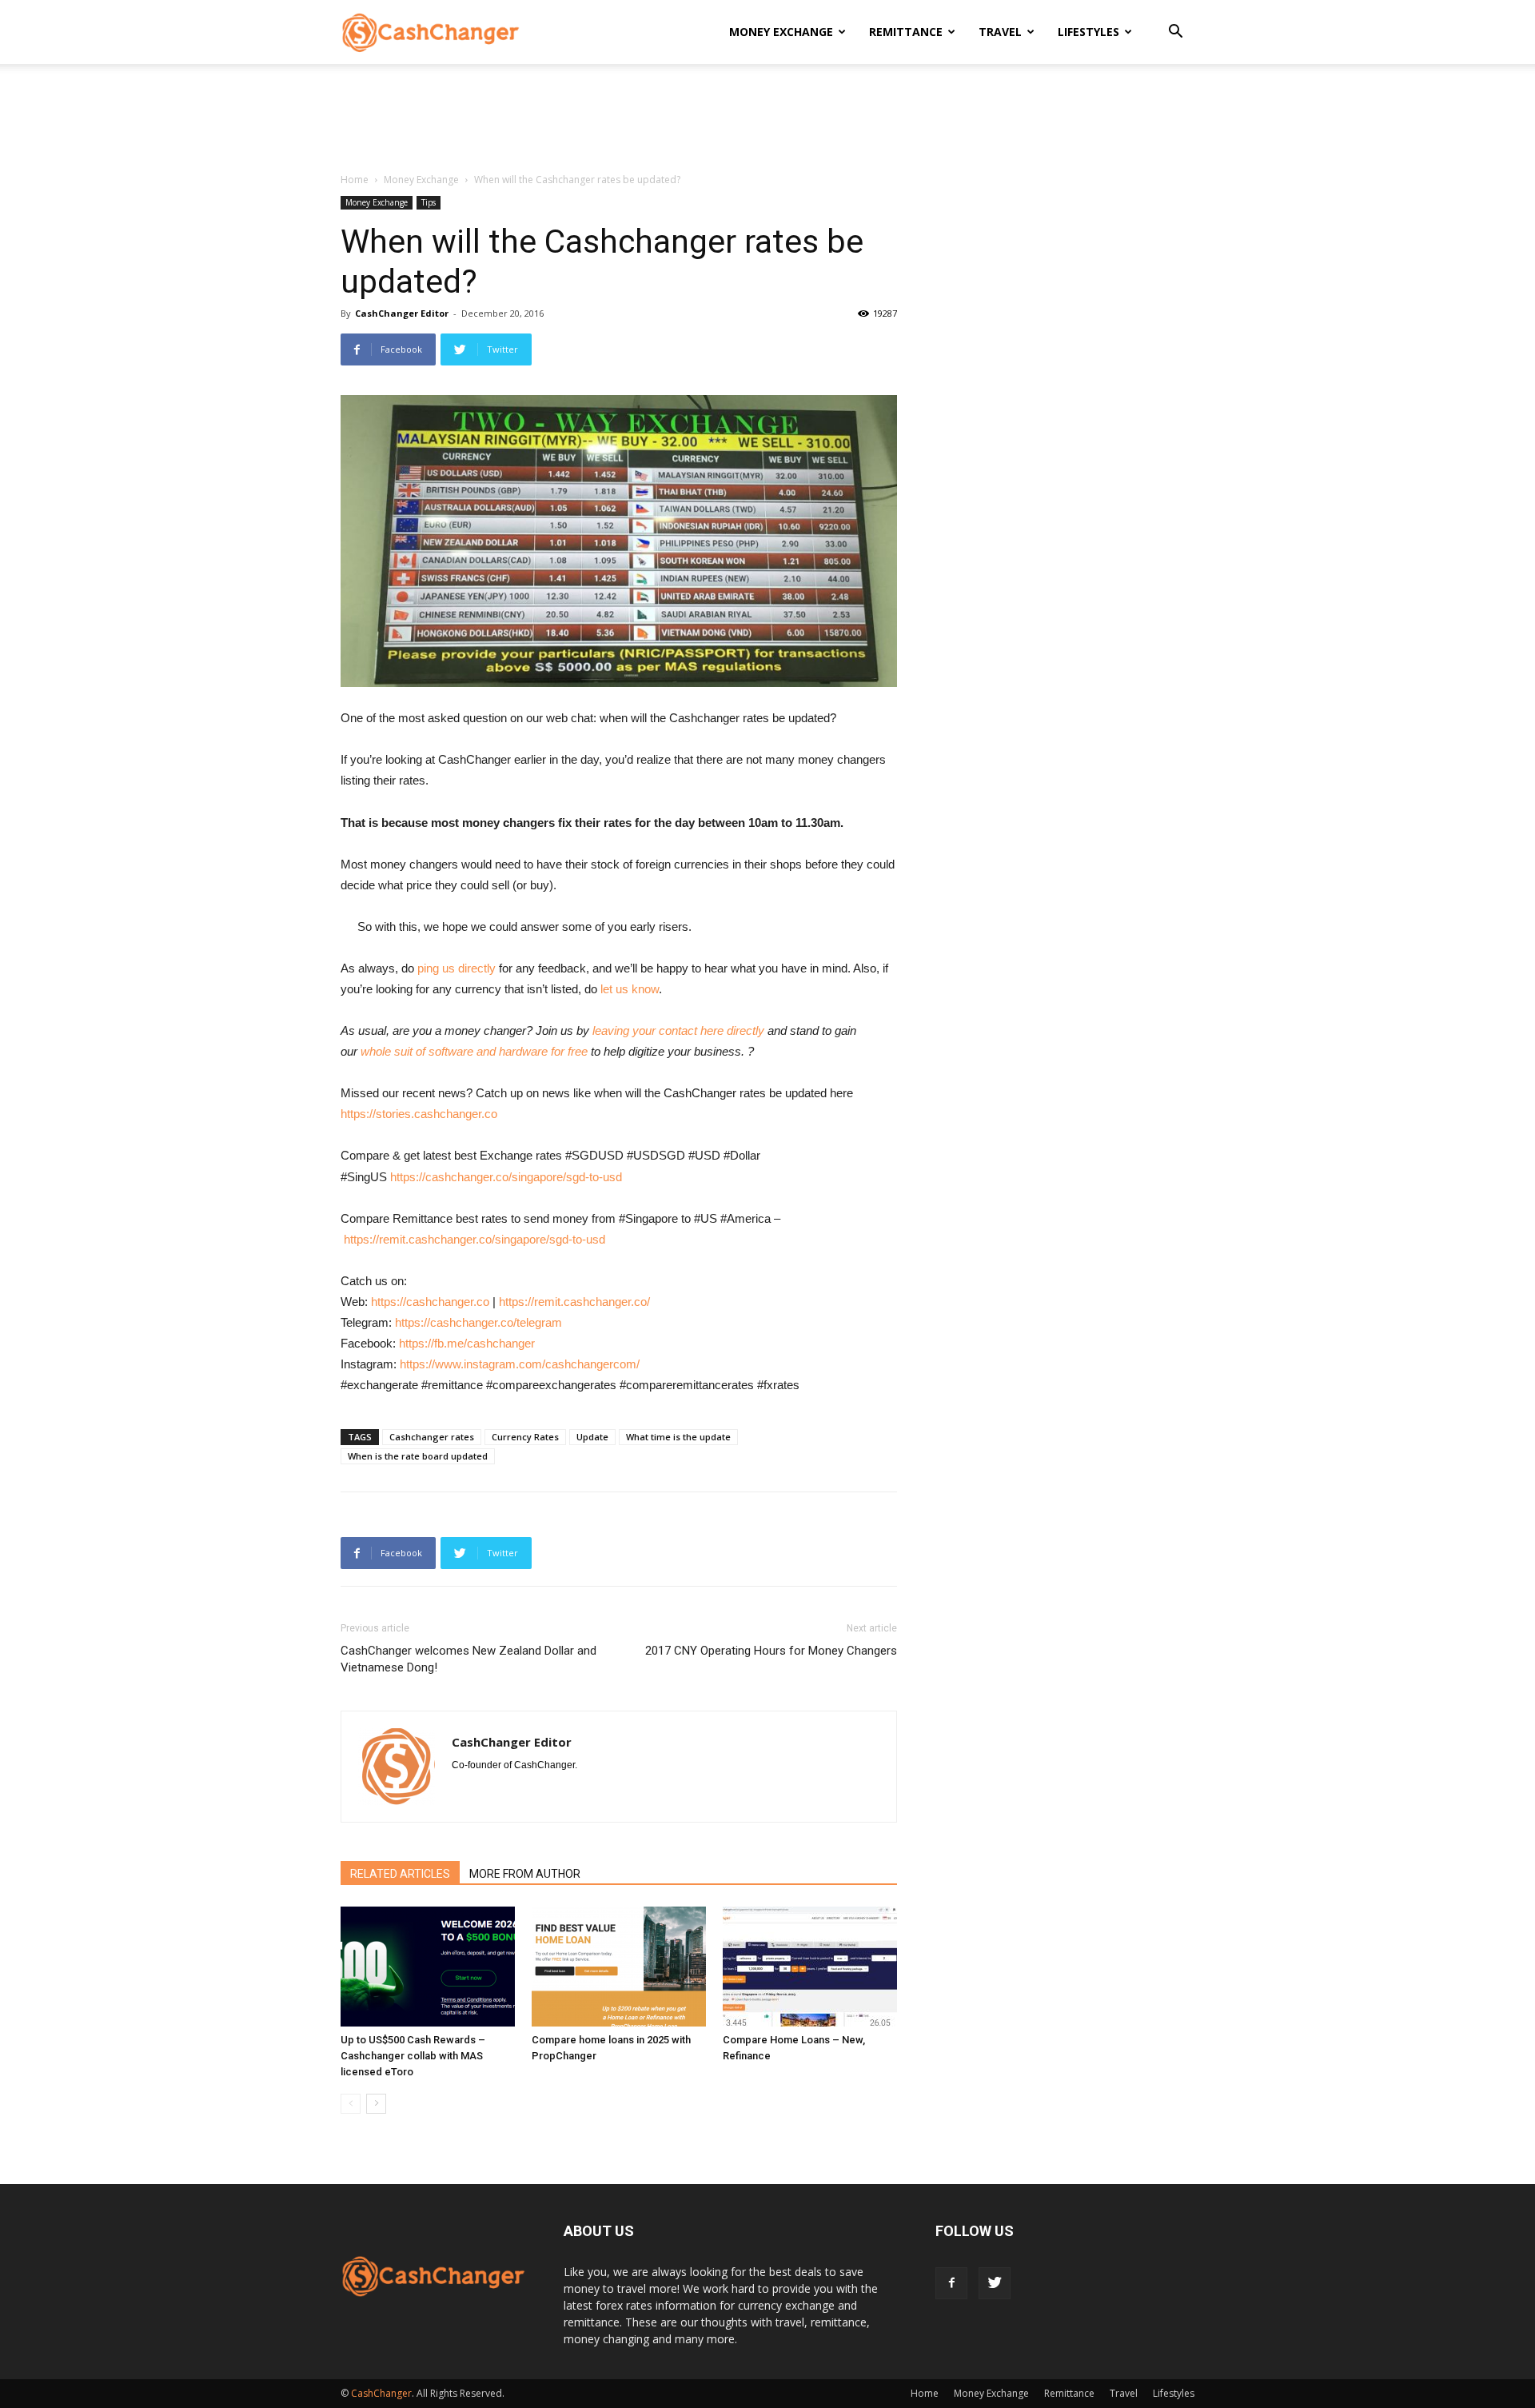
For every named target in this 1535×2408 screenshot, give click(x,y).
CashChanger (381, 2393)
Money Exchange (781, 32)
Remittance (906, 32)
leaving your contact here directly (678, 1030)
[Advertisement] (767, 119)
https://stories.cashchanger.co (419, 1114)
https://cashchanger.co (430, 1302)
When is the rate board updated (418, 1456)
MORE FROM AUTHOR (525, 1874)
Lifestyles (1088, 32)
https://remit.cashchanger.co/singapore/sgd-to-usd (474, 1239)
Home (355, 180)
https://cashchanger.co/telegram (478, 1322)
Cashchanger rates (432, 1437)
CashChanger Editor (402, 313)
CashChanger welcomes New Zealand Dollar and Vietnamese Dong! (468, 1659)
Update (592, 1437)
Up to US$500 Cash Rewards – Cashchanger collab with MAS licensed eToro (413, 2056)
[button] (1175, 33)
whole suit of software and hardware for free (474, 1051)
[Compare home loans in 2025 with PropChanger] (619, 1967)
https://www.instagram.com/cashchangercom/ (520, 1364)
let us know (630, 989)
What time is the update (678, 1437)
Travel (1000, 32)
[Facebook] (951, 2283)
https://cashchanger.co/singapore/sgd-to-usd (506, 1177)
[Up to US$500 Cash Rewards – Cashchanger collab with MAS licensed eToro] (428, 1967)
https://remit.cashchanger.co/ (574, 1302)
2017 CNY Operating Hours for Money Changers (771, 1651)
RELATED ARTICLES (400, 1874)
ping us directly (457, 968)
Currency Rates (525, 1437)
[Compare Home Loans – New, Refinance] (810, 1967)
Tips (429, 202)
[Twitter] (995, 2283)
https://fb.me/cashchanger (467, 1343)
